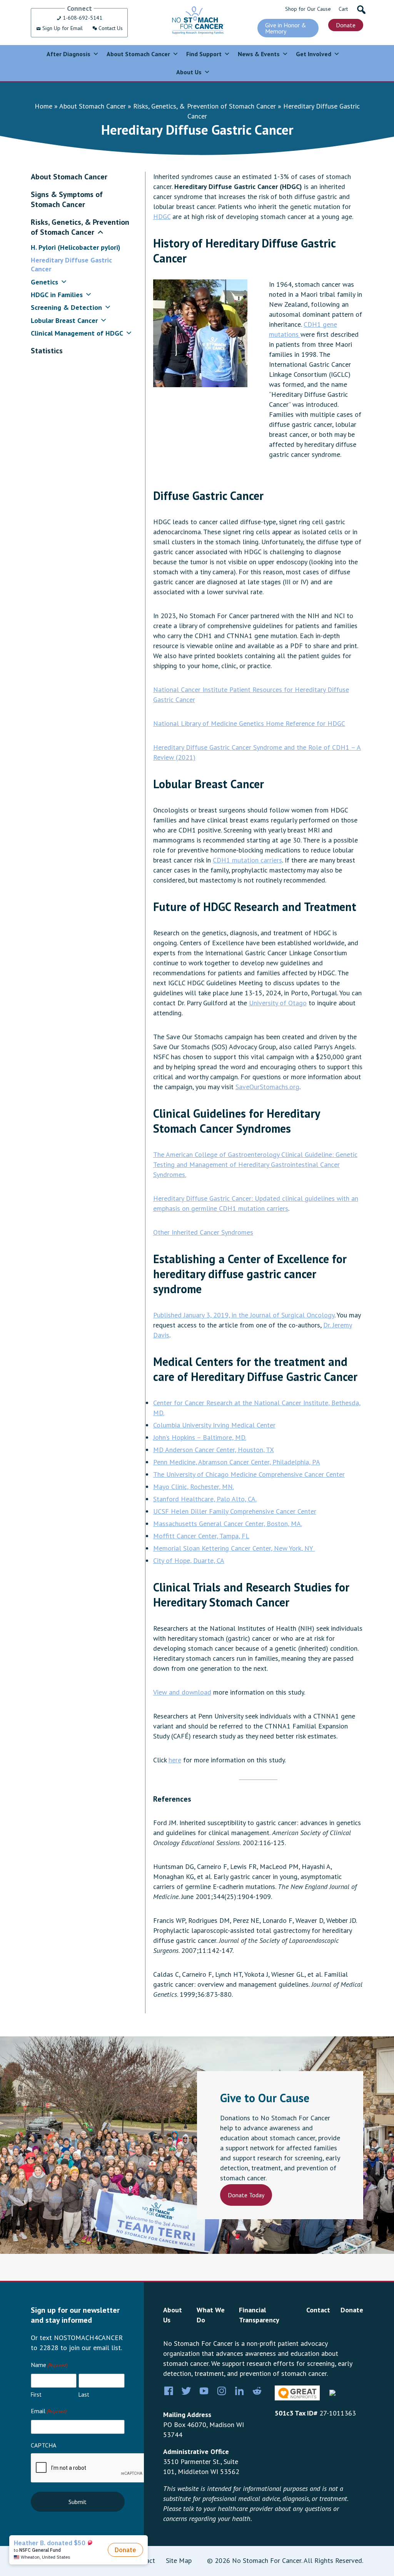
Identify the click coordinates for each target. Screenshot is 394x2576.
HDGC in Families (57, 295)
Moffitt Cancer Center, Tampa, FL (201, 1536)
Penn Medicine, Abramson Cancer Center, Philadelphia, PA (237, 1462)
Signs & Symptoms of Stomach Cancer (67, 199)
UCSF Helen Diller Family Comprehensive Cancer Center (235, 1511)
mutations (285, 334)
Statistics (47, 351)
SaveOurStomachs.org (267, 1087)
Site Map (179, 2560)
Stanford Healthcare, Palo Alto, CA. (205, 1499)
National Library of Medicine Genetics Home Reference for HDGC (249, 723)
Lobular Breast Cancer (64, 320)
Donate (346, 25)
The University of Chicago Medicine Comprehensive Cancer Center (249, 1474)
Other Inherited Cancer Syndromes (203, 1232)
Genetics (44, 282)
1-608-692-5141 (82, 18)
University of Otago (278, 1003)
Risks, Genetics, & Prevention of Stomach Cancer (205, 106)
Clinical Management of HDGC (77, 333)
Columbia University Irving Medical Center (214, 1425)
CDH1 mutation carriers (247, 860)
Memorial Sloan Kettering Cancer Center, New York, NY (234, 1548)
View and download (182, 1692)
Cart (343, 9)
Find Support (204, 54)
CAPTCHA (43, 2445)
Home (43, 106)
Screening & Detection (66, 307)
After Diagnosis (68, 54)
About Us (189, 72)
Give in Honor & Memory (286, 28)
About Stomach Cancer (138, 54)
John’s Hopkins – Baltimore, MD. (200, 1437)
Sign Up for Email (62, 28)
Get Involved (314, 54)
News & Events (259, 54)
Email (49, 2411)
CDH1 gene (320, 324)
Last (84, 2395)
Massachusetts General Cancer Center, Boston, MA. (228, 1524)
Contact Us (110, 28)
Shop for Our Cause (308, 9)
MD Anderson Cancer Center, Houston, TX (214, 1450)
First (36, 2395)
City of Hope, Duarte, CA (189, 1560)
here (175, 1760)
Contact (318, 2310)
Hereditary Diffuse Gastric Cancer (71, 264)
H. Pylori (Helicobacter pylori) (76, 247)
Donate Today (246, 2195)
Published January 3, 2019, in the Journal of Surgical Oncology (244, 1315)
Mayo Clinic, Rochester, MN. (194, 1487)
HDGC (162, 216)
